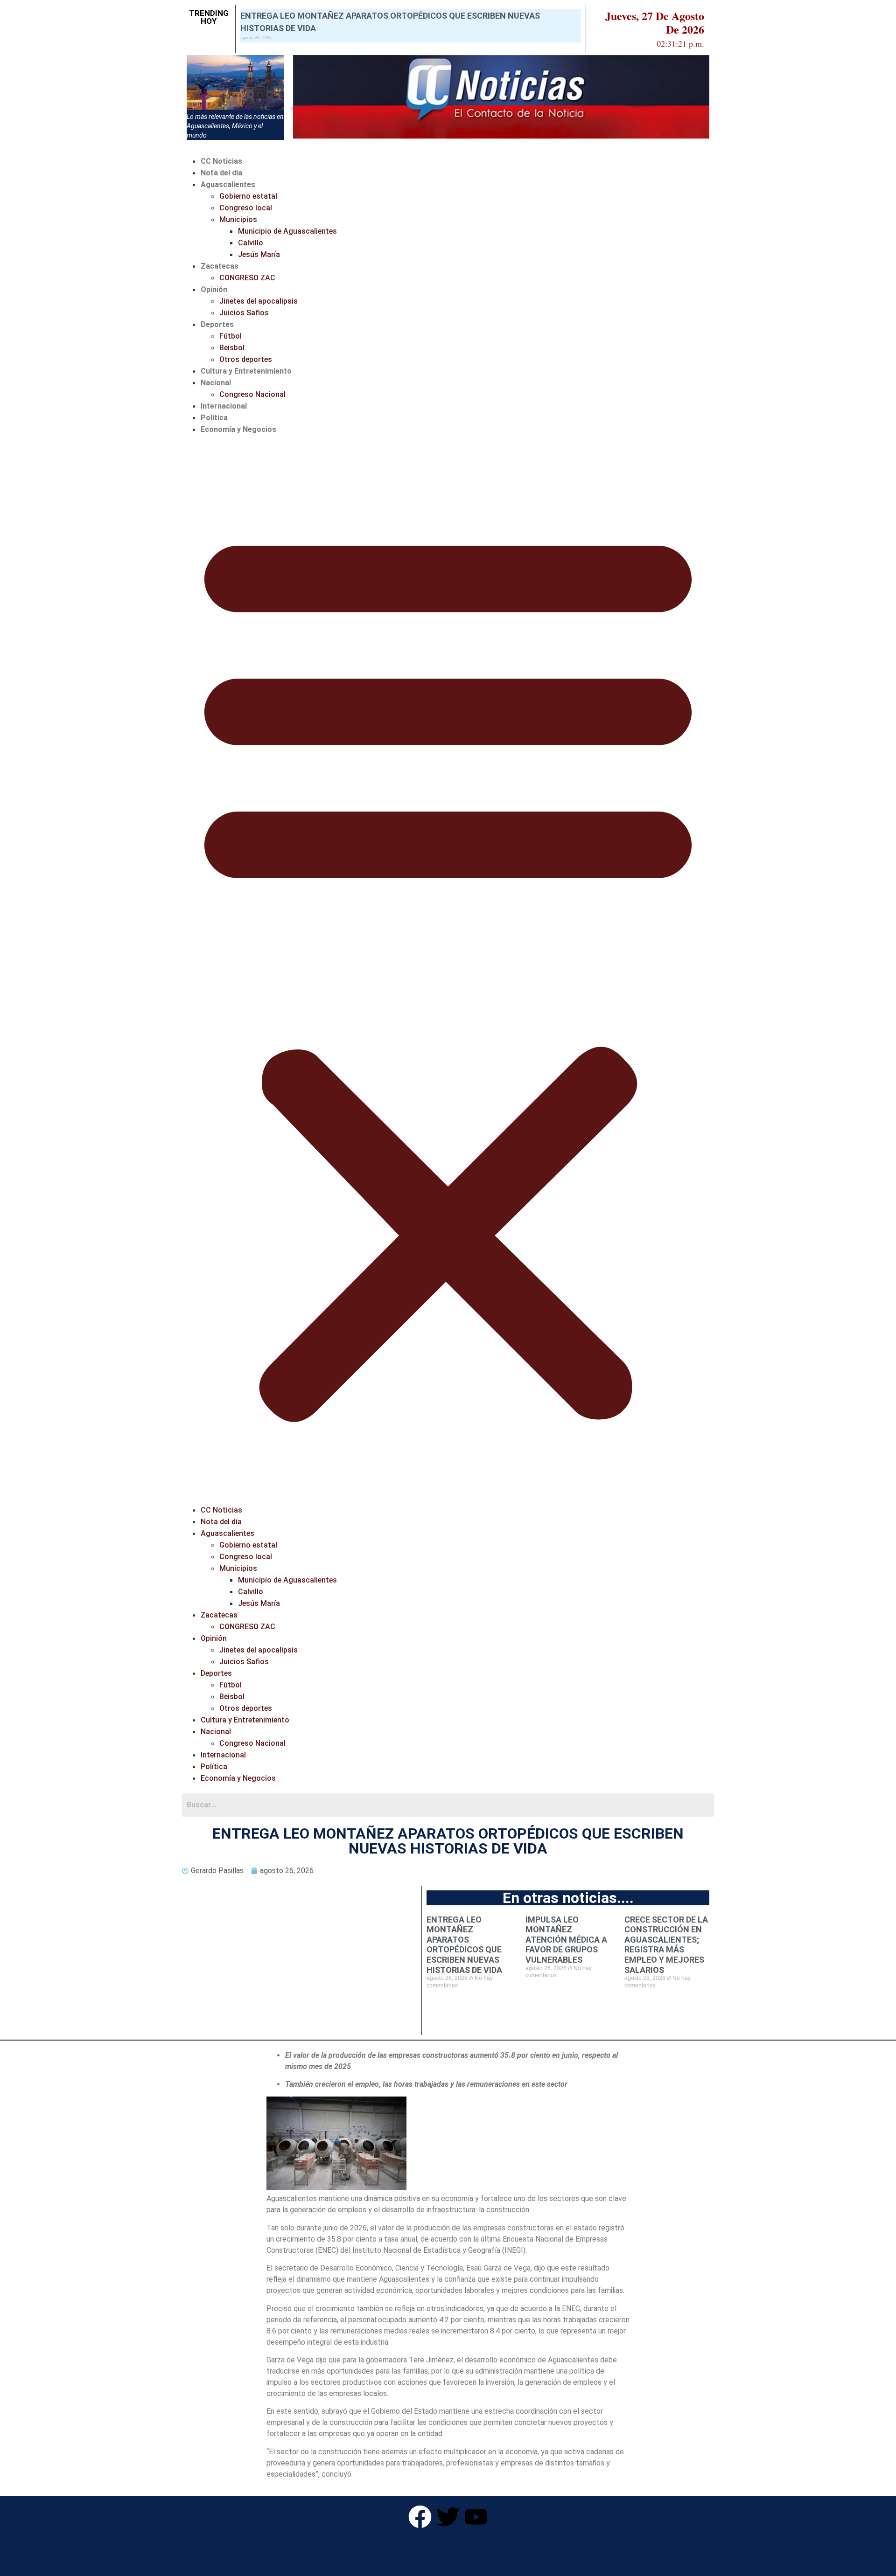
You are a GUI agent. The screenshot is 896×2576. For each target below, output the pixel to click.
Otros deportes (246, 359)
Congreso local (246, 208)
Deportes (217, 324)
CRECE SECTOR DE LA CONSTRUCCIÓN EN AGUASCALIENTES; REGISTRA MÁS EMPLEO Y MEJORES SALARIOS (666, 1945)
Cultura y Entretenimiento (246, 371)
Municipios (238, 219)
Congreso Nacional (252, 394)
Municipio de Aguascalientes (287, 231)
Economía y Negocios (238, 429)
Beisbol (232, 348)
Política (214, 418)
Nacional (216, 383)
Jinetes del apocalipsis (259, 301)
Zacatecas (220, 266)
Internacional (224, 406)
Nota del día (221, 173)
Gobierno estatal (248, 196)
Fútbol (231, 336)
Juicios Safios (244, 313)
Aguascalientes (228, 184)
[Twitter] (448, 2517)
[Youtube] (476, 2517)
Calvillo (251, 243)
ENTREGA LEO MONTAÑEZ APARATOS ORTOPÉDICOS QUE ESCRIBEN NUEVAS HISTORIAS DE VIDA (464, 1945)
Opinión (214, 289)
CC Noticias (221, 161)
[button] (448, 970)
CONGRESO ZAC (247, 278)
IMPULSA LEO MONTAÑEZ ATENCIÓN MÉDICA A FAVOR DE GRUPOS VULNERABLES (566, 1940)
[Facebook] (420, 2517)
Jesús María (259, 254)
